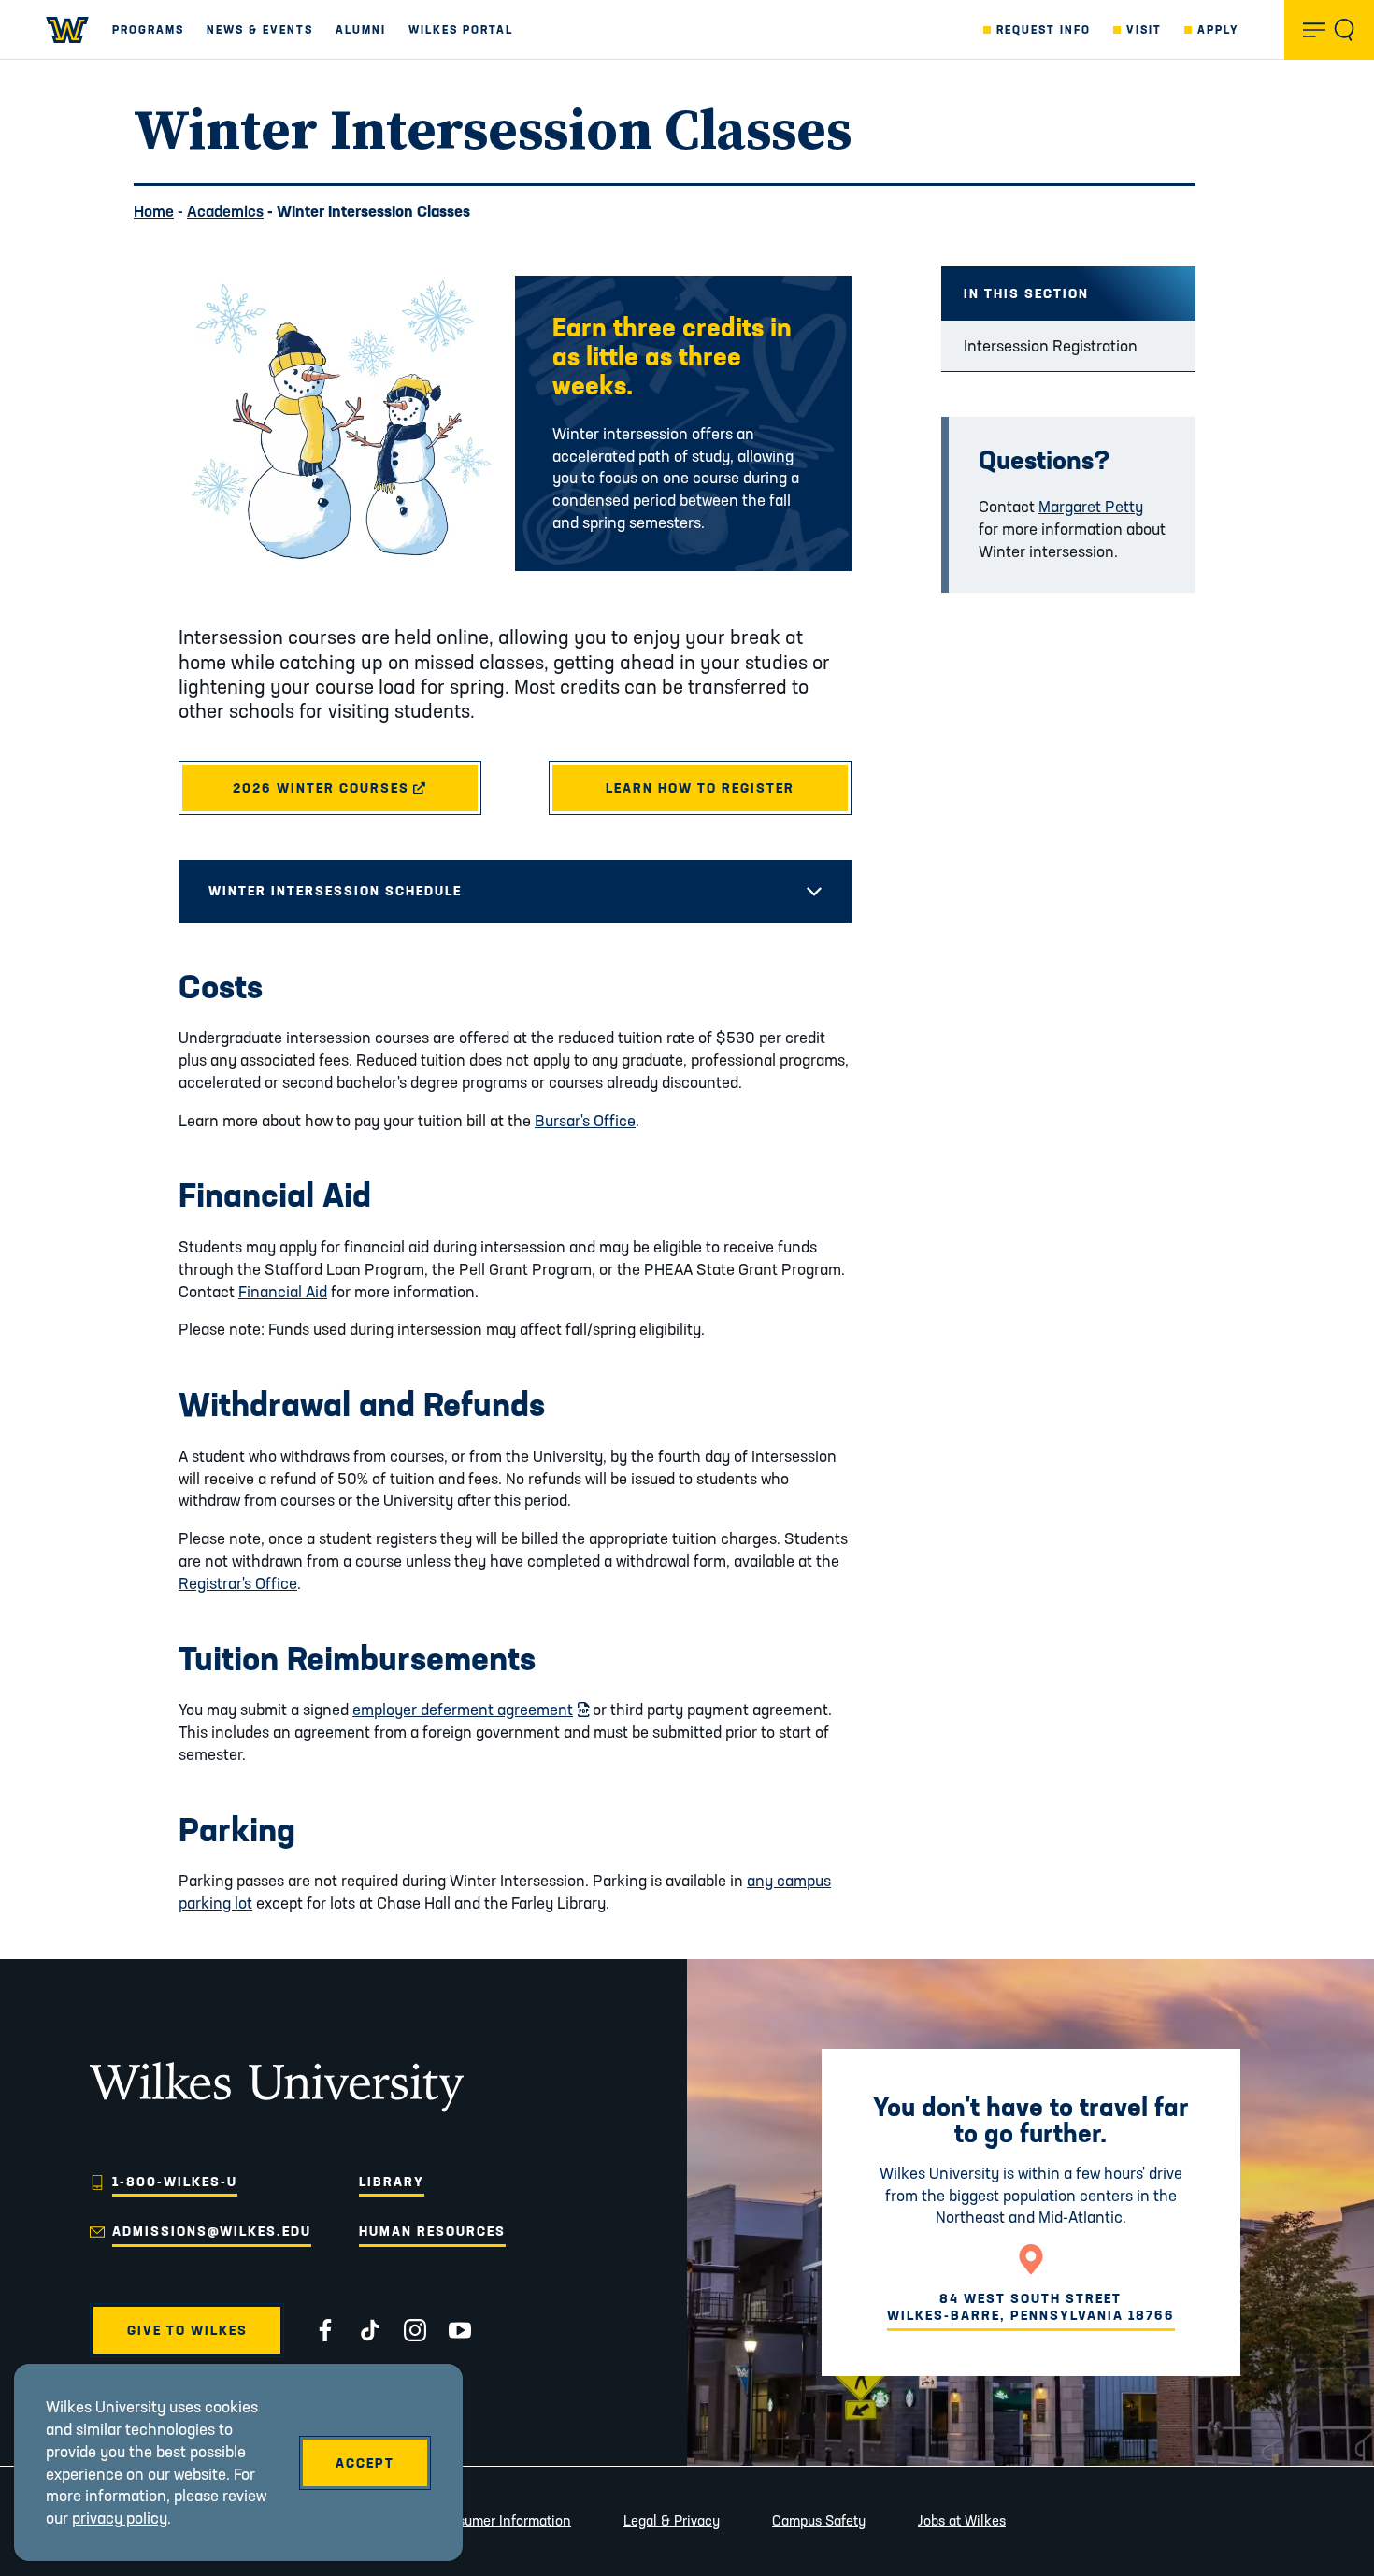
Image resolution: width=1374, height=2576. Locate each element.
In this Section (1026, 293)
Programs (148, 29)
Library (392, 2182)
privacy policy (120, 2518)
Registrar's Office (238, 1583)
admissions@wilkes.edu (212, 2231)
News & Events (260, 29)
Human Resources (432, 2231)
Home (154, 211)
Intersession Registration (1051, 345)
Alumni (361, 29)
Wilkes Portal (461, 29)
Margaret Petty (1091, 506)
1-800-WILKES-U (175, 2182)
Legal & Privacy (672, 2520)
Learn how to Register (700, 788)
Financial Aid (283, 1291)
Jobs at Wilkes (962, 2520)
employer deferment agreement (471, 1709)
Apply (1218, 29)
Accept (365, 2463)
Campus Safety (819, 2520)
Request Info (1044, 29)
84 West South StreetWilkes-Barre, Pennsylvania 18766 (1031, 2307)
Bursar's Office (585, 1120)
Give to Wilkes (187, 2330)
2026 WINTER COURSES (357, 788)
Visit (1144, 29)
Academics (225, 211)
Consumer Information (502, 2520)
